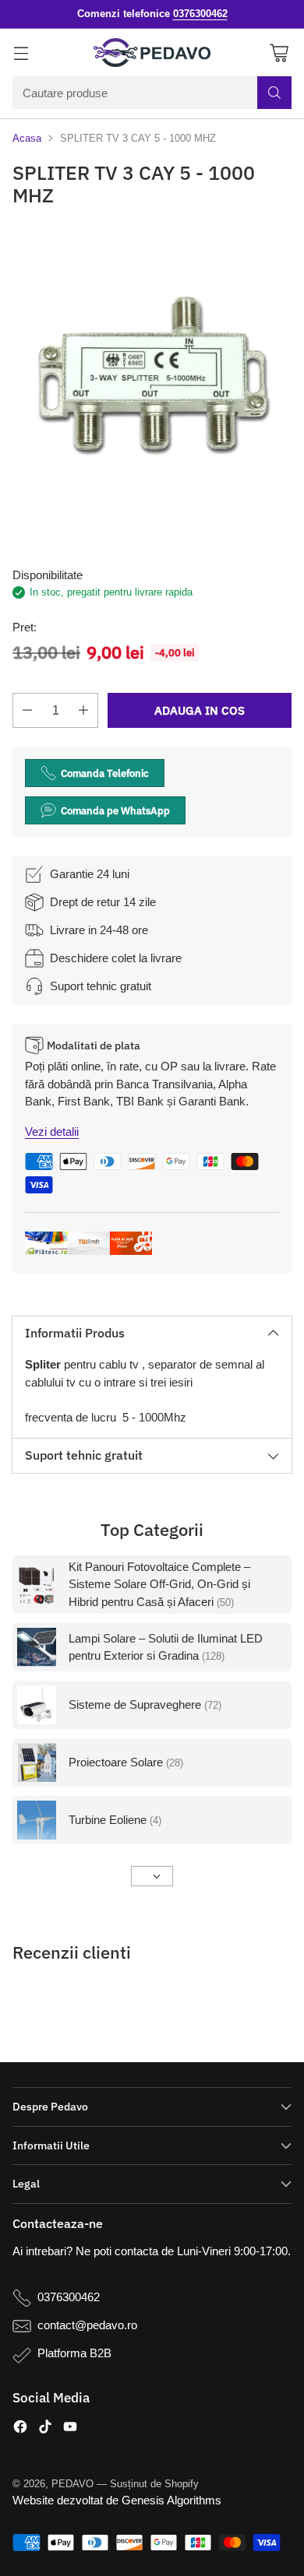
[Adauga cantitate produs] (83, 710)
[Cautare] (274, 93)
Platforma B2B (74, 2353)
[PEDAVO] (152, 53)
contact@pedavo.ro (87, 2325)
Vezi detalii (52, 1132)
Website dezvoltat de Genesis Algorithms (117, 2500)
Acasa (27, 138)
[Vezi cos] (279, 53)
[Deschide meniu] (21, 53)
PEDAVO (72, 2484)
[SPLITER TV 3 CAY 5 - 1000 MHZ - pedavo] (152, 378)
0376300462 (69, 2297)
